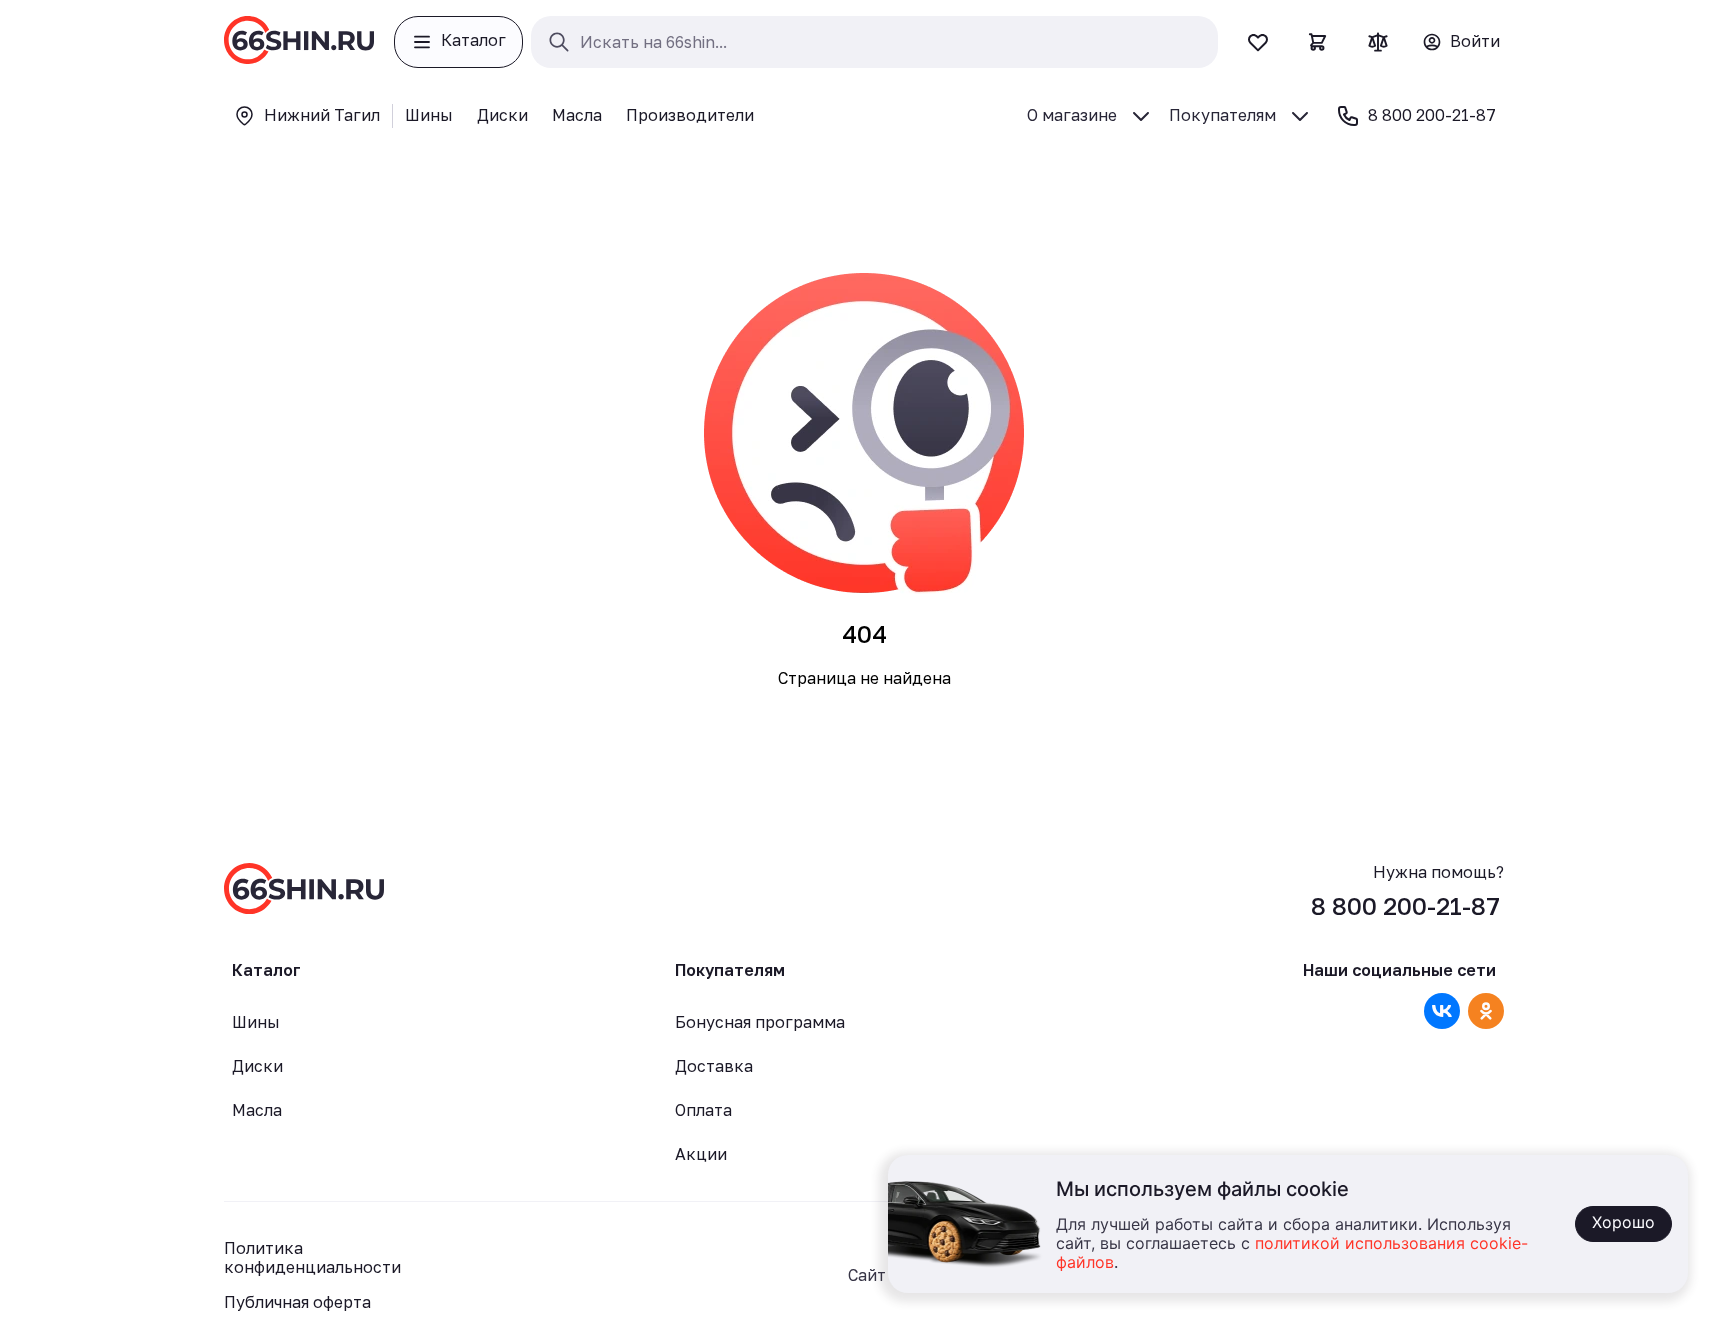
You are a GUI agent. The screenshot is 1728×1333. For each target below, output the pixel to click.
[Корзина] (1318, 42)
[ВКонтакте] (1442, 1011)
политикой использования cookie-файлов (1292, 1253)
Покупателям (1222, 115)
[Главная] (299, 42)
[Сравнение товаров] (1378, 42)
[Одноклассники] (1486, 1011)
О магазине (1072, 115)
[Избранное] (1258, 42)
